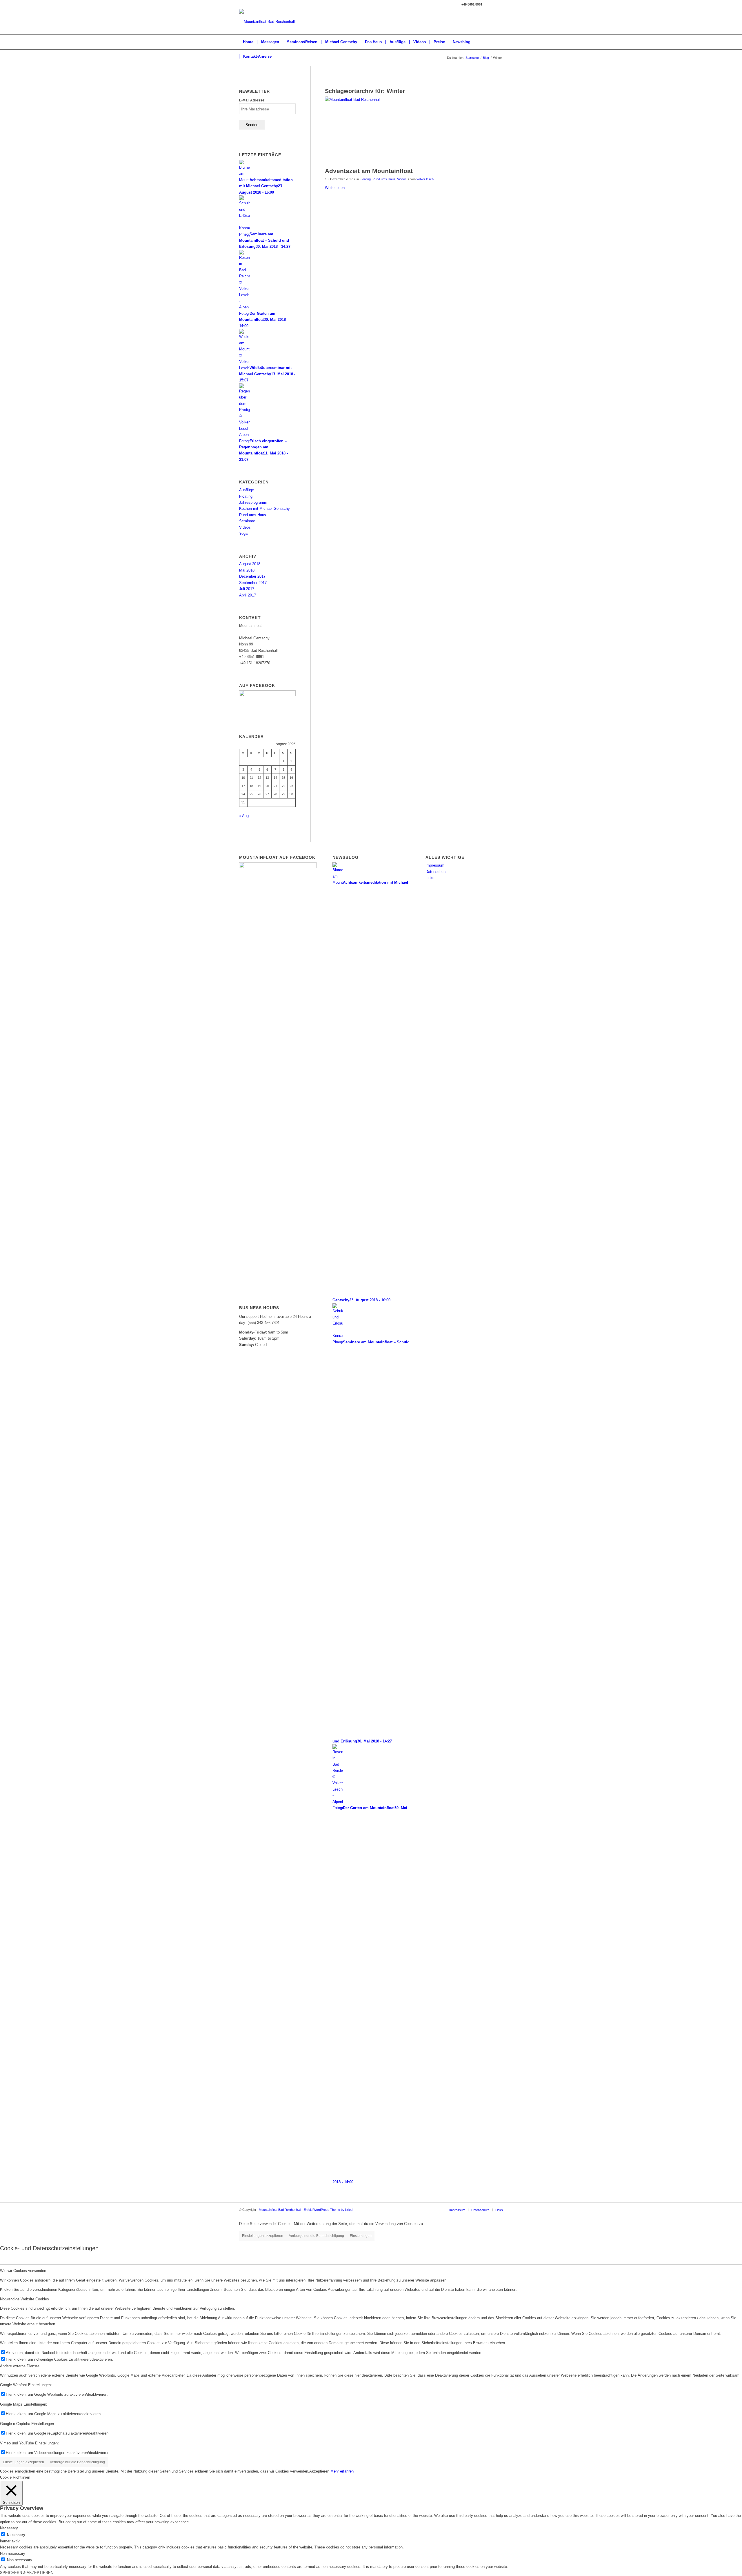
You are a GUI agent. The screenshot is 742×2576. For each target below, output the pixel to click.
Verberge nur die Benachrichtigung (317, 2236)
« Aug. (244, 816)
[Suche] (499, 57)
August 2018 (250, 564)
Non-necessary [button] (13, 2554)
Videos (402, 179)
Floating (365, 179)
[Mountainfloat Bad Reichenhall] (414, 130)
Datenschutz (436, 872)
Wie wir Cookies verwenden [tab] (23, 2271)
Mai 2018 (247, 570)
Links (430, 878)
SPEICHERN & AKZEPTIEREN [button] (27, 2573)
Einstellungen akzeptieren (263, 2236)
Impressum (435, 865)
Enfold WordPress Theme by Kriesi (328, 2210)
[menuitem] (248, 42)
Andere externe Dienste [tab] (20, 2366)
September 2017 (253, 583)
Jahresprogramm (253, 502)
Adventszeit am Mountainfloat (369, 171)
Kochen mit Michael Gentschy (264, 509)
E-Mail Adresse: (252, 100)
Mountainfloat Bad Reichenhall (280, 2210)
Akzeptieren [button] (319, 2471)
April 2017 (248, 595)
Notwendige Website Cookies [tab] (24, 2299)
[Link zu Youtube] (499, 4)
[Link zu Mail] (490, 4)
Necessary (16, 2535)
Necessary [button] (9, 2528)
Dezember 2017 (252, 576)
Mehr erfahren (342, 2471)
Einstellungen (361, 2236)
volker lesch (425, 179)
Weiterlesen (335, 188)
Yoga (243, 533)
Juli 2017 (247, 589)
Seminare (247, 521)
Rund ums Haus (384, 179)
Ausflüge (247, 490)
